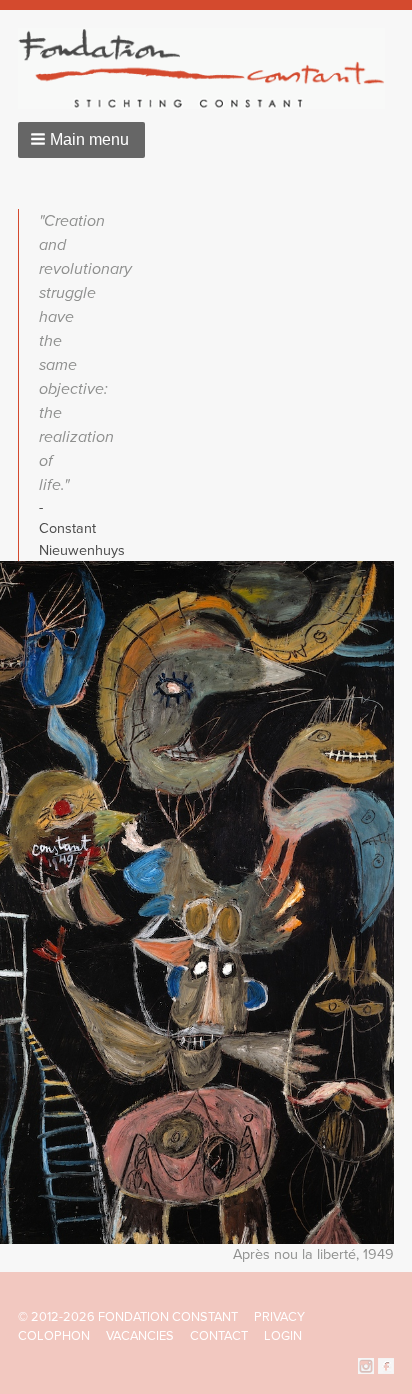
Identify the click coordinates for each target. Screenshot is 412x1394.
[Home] (209, 68)
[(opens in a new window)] (366, 1365)
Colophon (54, 1336)
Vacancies (140, 1336)
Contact (219, 1336)
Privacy (279, 1317)
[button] (81, 140)
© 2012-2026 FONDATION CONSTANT (128, 1317)
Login (283, 1336)
